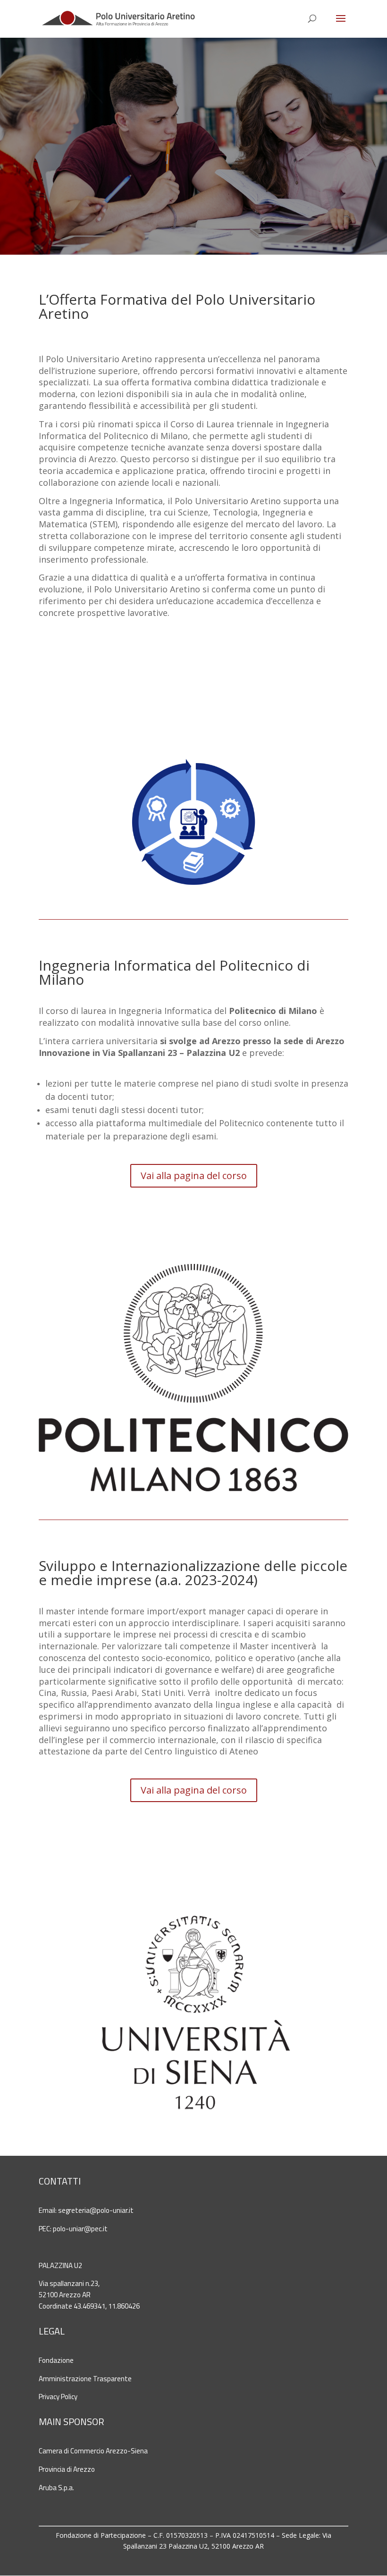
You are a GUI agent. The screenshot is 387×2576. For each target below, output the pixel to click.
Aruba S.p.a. (56, 2488)
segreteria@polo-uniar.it (96, 2210)
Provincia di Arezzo (67, 2469)
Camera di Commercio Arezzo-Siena (93, 2451)
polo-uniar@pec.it (80, 2229)
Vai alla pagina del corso (194, 1176)
